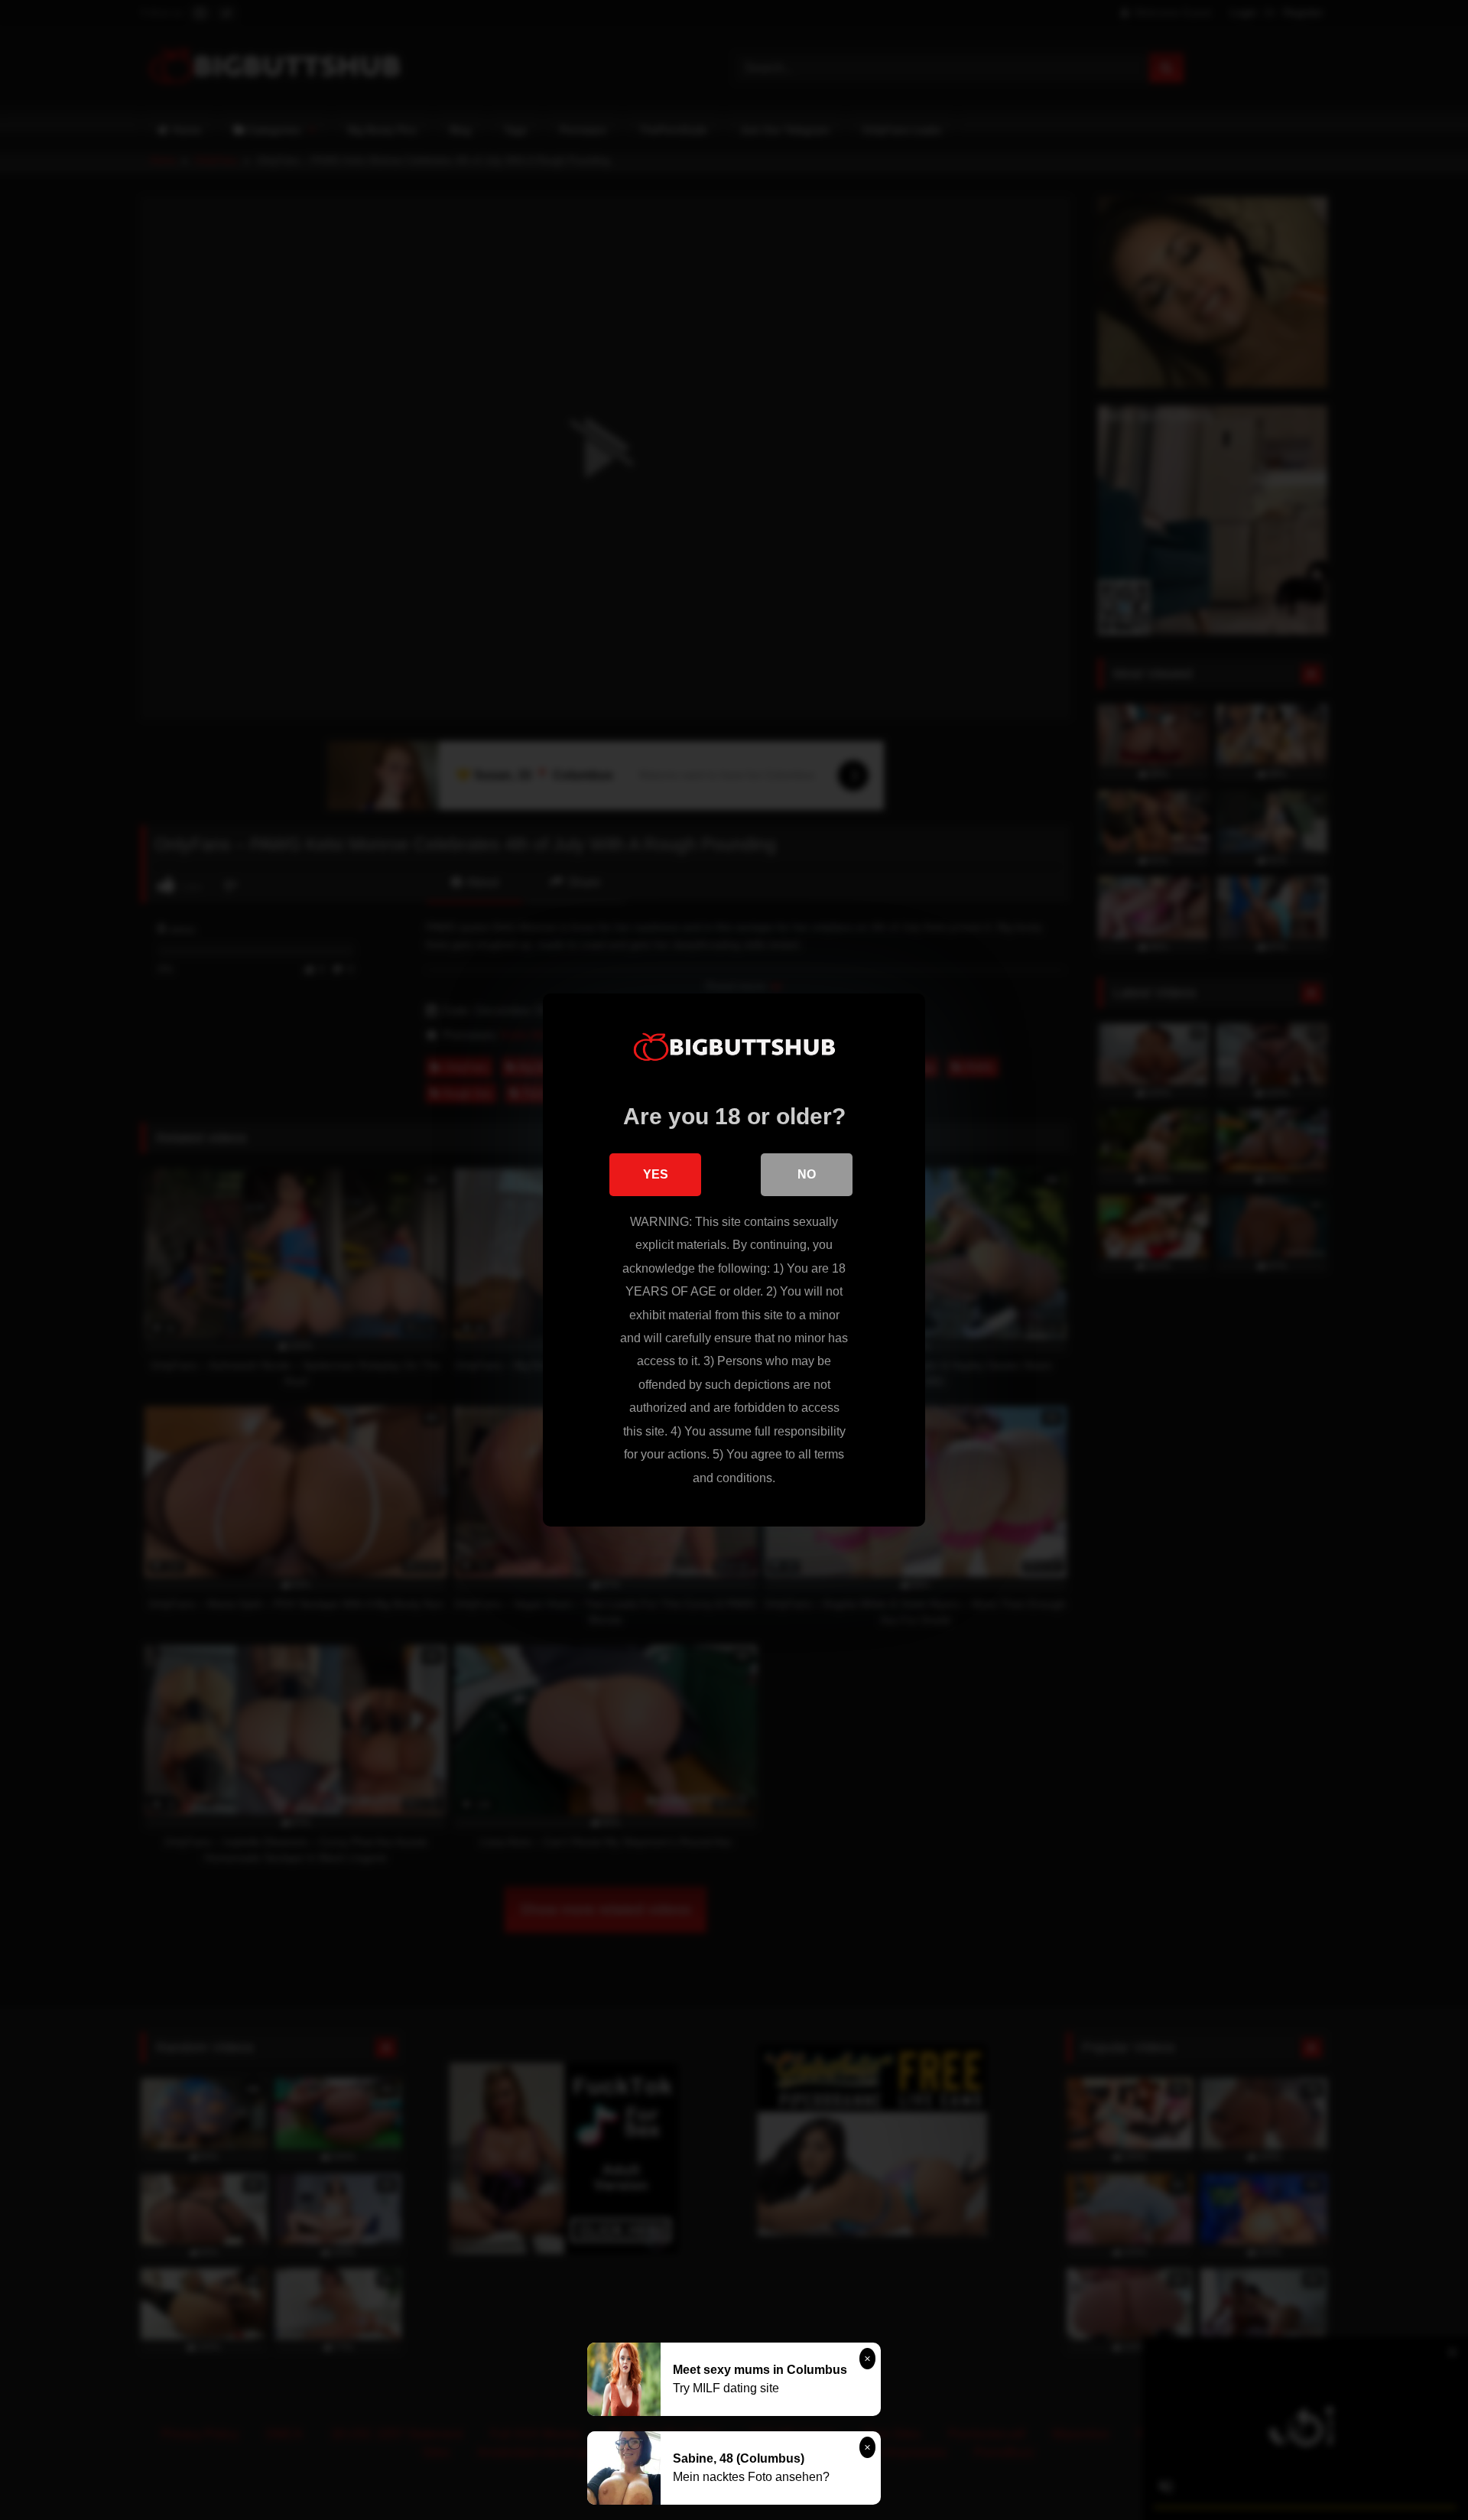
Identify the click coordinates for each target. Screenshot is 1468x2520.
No (807, 1174)
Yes (656, 1174)
